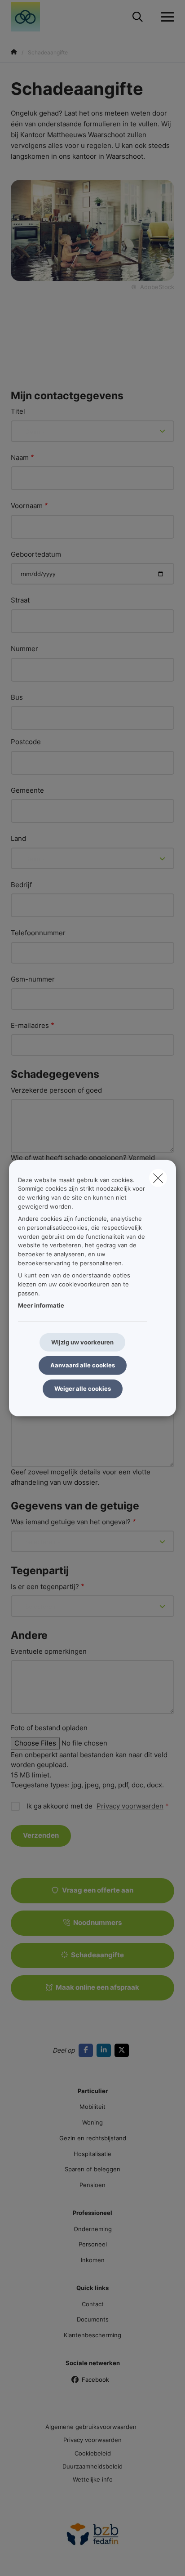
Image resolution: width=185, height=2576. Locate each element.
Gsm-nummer (33, 979)
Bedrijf (21, 885)
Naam (20, 458)
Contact (93, 2304)
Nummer (24, 649)
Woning (92, 2122)
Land (18, 838)
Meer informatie (41, 1305)
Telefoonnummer (38, 933)
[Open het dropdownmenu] (165, 17)
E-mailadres (30, 1025)
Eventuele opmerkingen (49, 1651)
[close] (158, 1178)
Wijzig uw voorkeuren (82, 1342)
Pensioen (92, 2185)
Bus (17, 697)
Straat (20, 600)
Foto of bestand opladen (49, 1728)
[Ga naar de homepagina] (31, 17)
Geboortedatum (36, 554)
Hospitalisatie (92, 2154)
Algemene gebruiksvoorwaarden (91, 2427)
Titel (18, 411)
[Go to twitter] (123, 2050)
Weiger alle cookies (83, 1388)
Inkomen (93, 2260)
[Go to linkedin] (106, 2050)
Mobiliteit (92, 2107)
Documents (93, 2319)
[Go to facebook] (88, 2050)
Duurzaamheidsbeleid (92, 2466)
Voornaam (27, 506)
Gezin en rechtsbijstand (93, 2138)
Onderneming (93, 2229)
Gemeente (27, 790)
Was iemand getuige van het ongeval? (71, 1522)
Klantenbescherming (92, 2335)
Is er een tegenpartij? (45, 1587)
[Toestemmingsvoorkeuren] (36, 2559)
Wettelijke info (93, 2479)
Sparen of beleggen (92, 2169)
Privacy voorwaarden (130, 1806)
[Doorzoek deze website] (138, 17)
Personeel (93, 2244)
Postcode (26, 742)
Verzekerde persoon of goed (56, 1090)
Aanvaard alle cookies (83, 1365)
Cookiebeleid (93, 2453)
